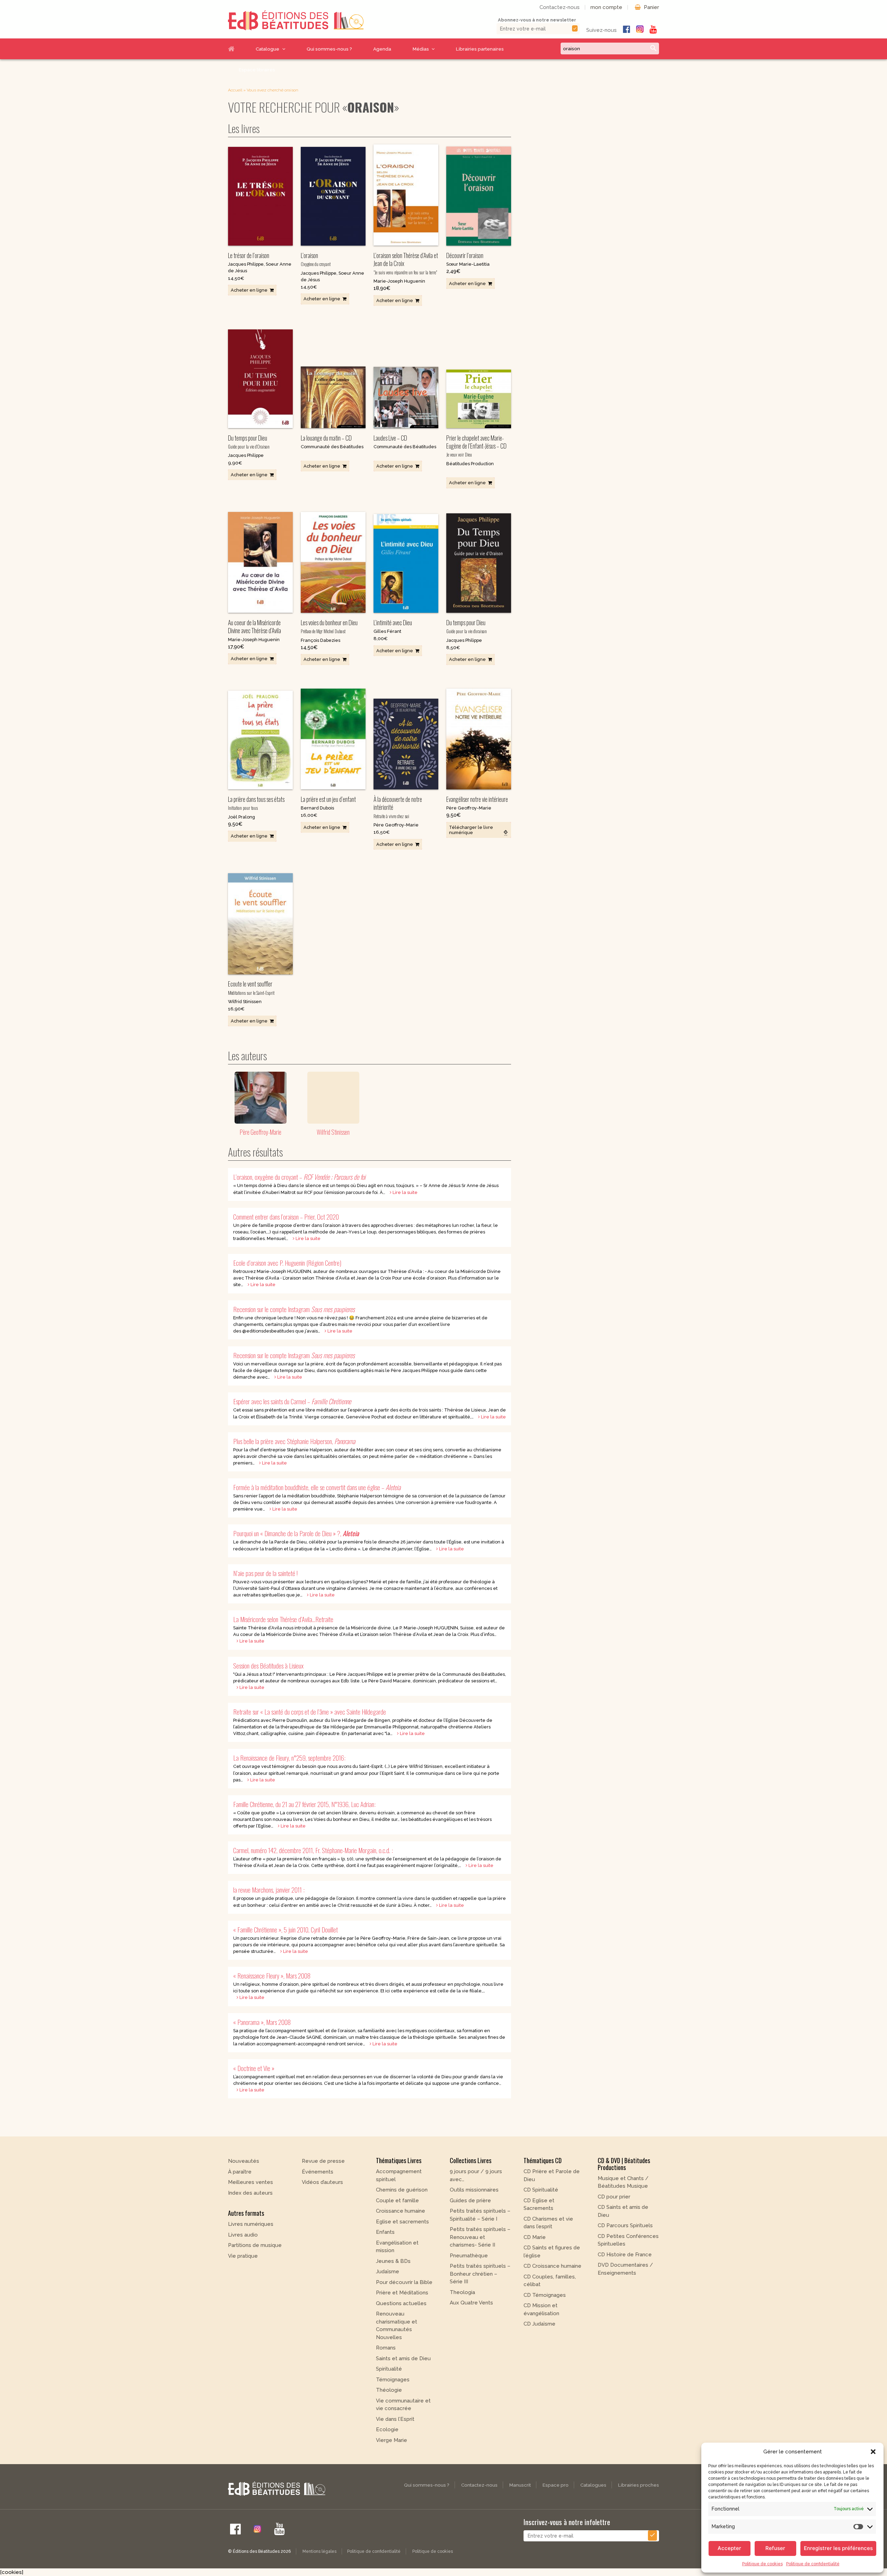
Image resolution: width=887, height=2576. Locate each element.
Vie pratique (243, 2256)
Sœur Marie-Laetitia (468, 264)
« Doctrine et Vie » (254, 2068)
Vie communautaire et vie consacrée (403, 2405)
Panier (651, 7)
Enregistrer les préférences (838, 2548)
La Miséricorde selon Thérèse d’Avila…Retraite (283, 1619)
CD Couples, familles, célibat (550, 2281)
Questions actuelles (401, 2303)
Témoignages (393, 2380)
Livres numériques (251, 2224)
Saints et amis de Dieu (403, 2358)
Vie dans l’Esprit (395, 2419)
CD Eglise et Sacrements (539, 2205)
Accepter (729, 2548)
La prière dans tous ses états (256, 803)
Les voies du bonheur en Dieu (329, 626)
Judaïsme (388, 2272)
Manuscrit (520, 2485)
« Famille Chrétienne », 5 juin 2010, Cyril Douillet (286, 1929)
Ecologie (387, 2429)
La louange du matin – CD (326, 438)
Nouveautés (244, 2161)
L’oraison (316, 259)
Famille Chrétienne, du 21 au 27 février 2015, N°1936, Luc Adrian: (304, 1804)
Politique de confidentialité (813, 2564)
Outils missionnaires (474, 2190)
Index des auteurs (250, 2193)
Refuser (775, 2548)
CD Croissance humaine (552, 2266)
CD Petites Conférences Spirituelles (628, 2240)
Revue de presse (323, 2161)
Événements (318, 2172)
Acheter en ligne (249, 290)
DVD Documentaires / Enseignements (625, 2269)
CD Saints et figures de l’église (552, 2252)
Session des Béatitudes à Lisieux (268, 1666)
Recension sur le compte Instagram (294, 1309)
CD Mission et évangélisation (541, 2309)
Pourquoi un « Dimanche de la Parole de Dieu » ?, (296, 1533)
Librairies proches (639, 2485)
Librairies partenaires (480, 49)
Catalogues (593, 2485)
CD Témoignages (545, 2295)
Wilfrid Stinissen (245, 1002)
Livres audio (243, 2235)
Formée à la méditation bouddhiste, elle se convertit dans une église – (317, 1487)
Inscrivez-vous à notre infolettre (567, 2522)
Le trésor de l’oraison (249, 255)
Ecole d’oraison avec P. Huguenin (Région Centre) (287, 1263)
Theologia (462, 2292)
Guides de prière (470, 2201)
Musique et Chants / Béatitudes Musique (623, 2182)
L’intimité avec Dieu (393, 622)
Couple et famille (397, 2201)
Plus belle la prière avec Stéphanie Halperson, (294, 1441)
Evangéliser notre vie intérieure (477, 799)
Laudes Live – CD (390, 438)
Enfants (385, 2232)
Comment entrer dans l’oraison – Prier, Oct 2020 (286, 1217)
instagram (640, 29)
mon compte (606, 7)
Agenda (382, 49)
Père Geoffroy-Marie (396, 825)
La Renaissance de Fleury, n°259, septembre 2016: (289, 1758)
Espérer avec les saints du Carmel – (292, 1401)
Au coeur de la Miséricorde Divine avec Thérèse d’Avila (254, 626)
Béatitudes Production (470, 464)
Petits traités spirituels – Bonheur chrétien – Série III (480, 2274)
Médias (421, 49)
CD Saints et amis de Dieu (623, 2211)
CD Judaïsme (539, 2324)
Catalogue (267, 49)
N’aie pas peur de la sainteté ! (265, 1573)
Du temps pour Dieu (249, 442)
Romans (386, 2348)
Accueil (237, 49)
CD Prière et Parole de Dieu (552, 2175)
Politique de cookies (762, 2564)
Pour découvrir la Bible (404, 2282)
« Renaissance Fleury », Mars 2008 (272, 1976)
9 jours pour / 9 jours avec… (476, 2175)
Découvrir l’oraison (465, 255)
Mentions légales (319, 2551)
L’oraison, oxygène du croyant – (299, 1177)
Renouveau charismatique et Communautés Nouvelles (397, 2326)
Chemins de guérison (402, 2190)
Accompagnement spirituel (399, 2175)
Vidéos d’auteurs (322, 2182)
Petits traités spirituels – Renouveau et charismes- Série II (480, 2237)
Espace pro (556, 2485)
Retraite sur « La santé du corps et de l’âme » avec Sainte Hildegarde (310, 1712)
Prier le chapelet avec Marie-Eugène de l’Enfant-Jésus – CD (476, 446)
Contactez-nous (560, 7)
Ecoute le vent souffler (251, 988)
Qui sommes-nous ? (329, 49)
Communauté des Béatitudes (332, 447)
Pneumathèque (469, 2256)
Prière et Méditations (402, 2293)
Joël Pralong (241, 817)
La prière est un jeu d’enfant (328, 799)
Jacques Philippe (246, 264)
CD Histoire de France (625, 2255)
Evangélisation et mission (397, 2247)
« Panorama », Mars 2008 (262, 2022)
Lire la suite (405, 1192)
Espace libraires (257, 70)
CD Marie (535, 2237)
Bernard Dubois (317, 808)
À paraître (240, 2172)
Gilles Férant (387, 631)
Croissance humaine (401, 2211)
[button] (873, 2452)
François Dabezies (320, 640)
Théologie (389, 2390)
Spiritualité (389, 2369)
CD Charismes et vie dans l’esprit (548, 2223)
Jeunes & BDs (393, 2261)
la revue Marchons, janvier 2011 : (269, 1890)
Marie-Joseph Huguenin (399, 281)
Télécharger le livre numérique (471, 830)
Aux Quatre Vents (471, 2303)
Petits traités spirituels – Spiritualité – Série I (480, 2215)
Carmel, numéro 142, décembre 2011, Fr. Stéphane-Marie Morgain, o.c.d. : (313, 1850)
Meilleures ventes (251, 2182)
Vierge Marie (392, 2440)
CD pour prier (614, 2197)
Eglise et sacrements (402, 2222)
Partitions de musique (255, 2245)
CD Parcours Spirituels (625, 2225)
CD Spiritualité (541, 2190)
